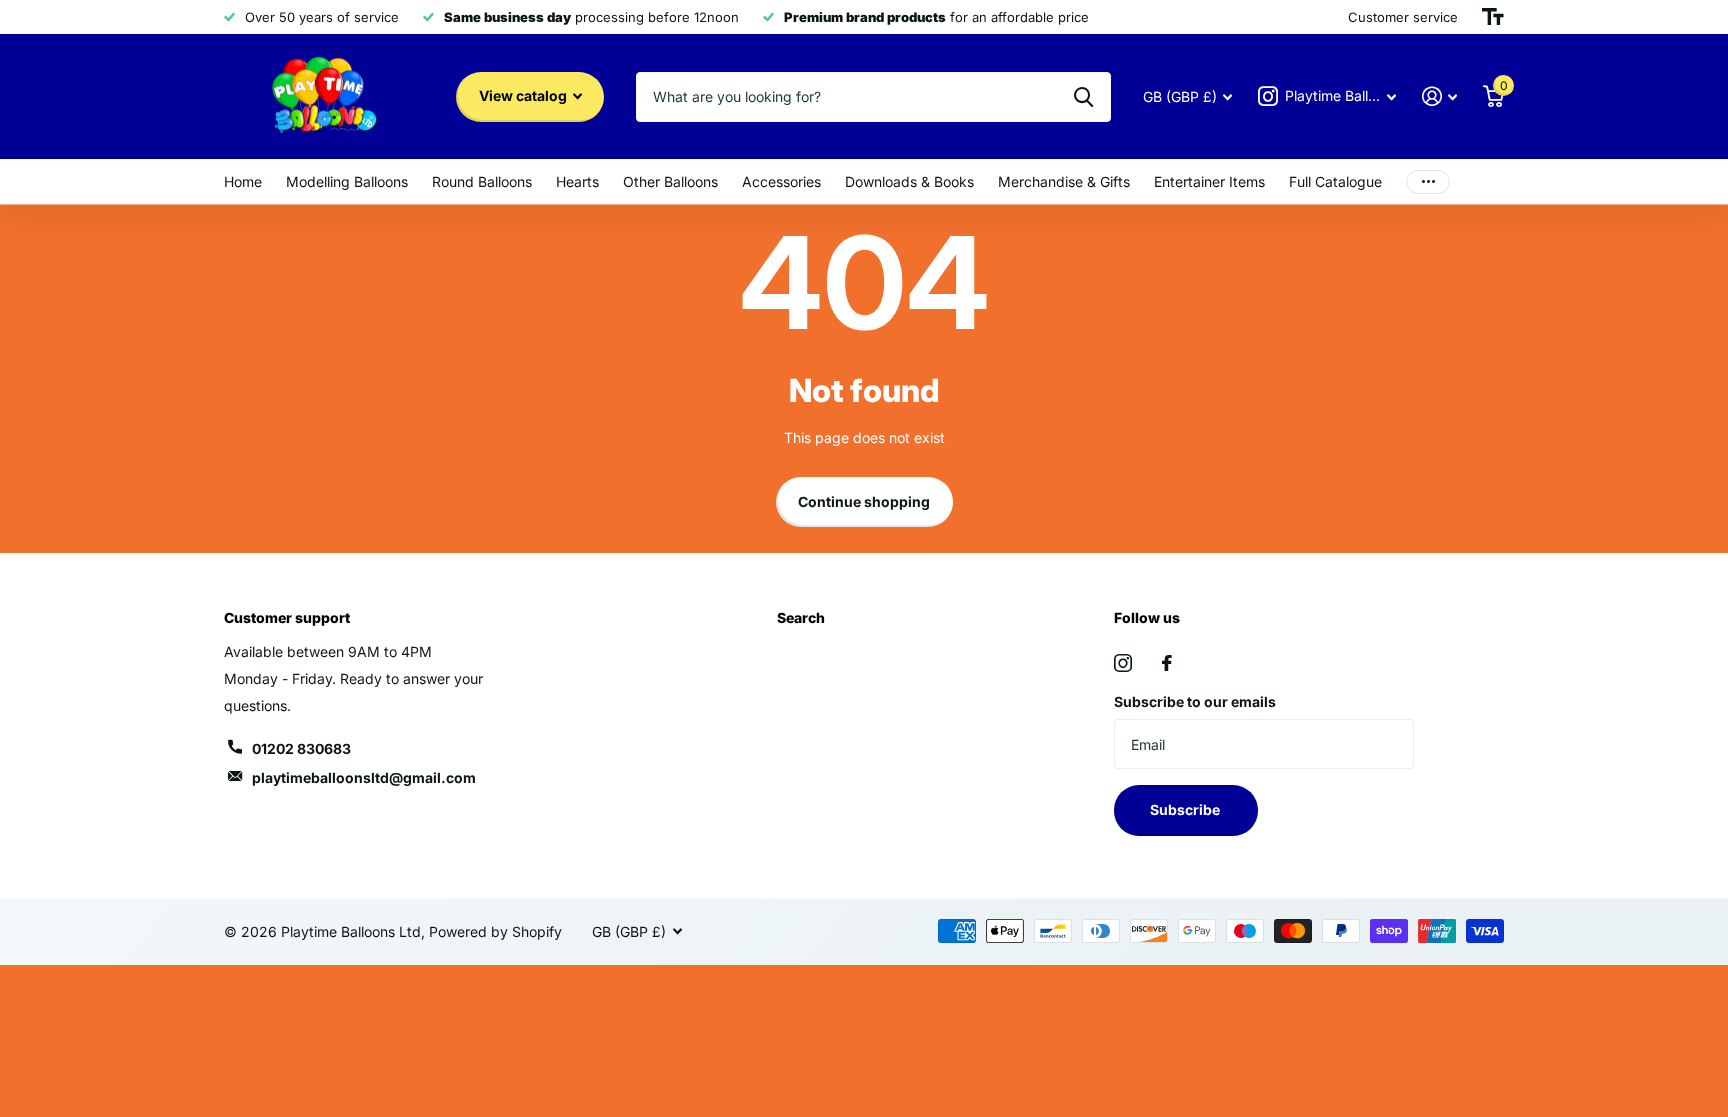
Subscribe (1186, 809)
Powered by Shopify (495, 931)
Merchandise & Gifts (1064, 181)
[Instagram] (1123, 663)
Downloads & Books (909, 181)
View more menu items (1428, 181)
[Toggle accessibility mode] (1493, 17)
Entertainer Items (1209, 181)
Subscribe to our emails (1195, 701)
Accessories (781, 181)
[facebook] (1167, 663)
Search (801, 617)
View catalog (524, 95)
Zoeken (1083, 97)
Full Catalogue (1335, 181)
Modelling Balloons (347, 181)
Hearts (577, 181)
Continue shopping (864, 501)
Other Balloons (670, 181)
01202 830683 (301, 748)
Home (243, 181)
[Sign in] (1439, 96)
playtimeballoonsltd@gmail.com (364, 777)
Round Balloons (482, 181)
